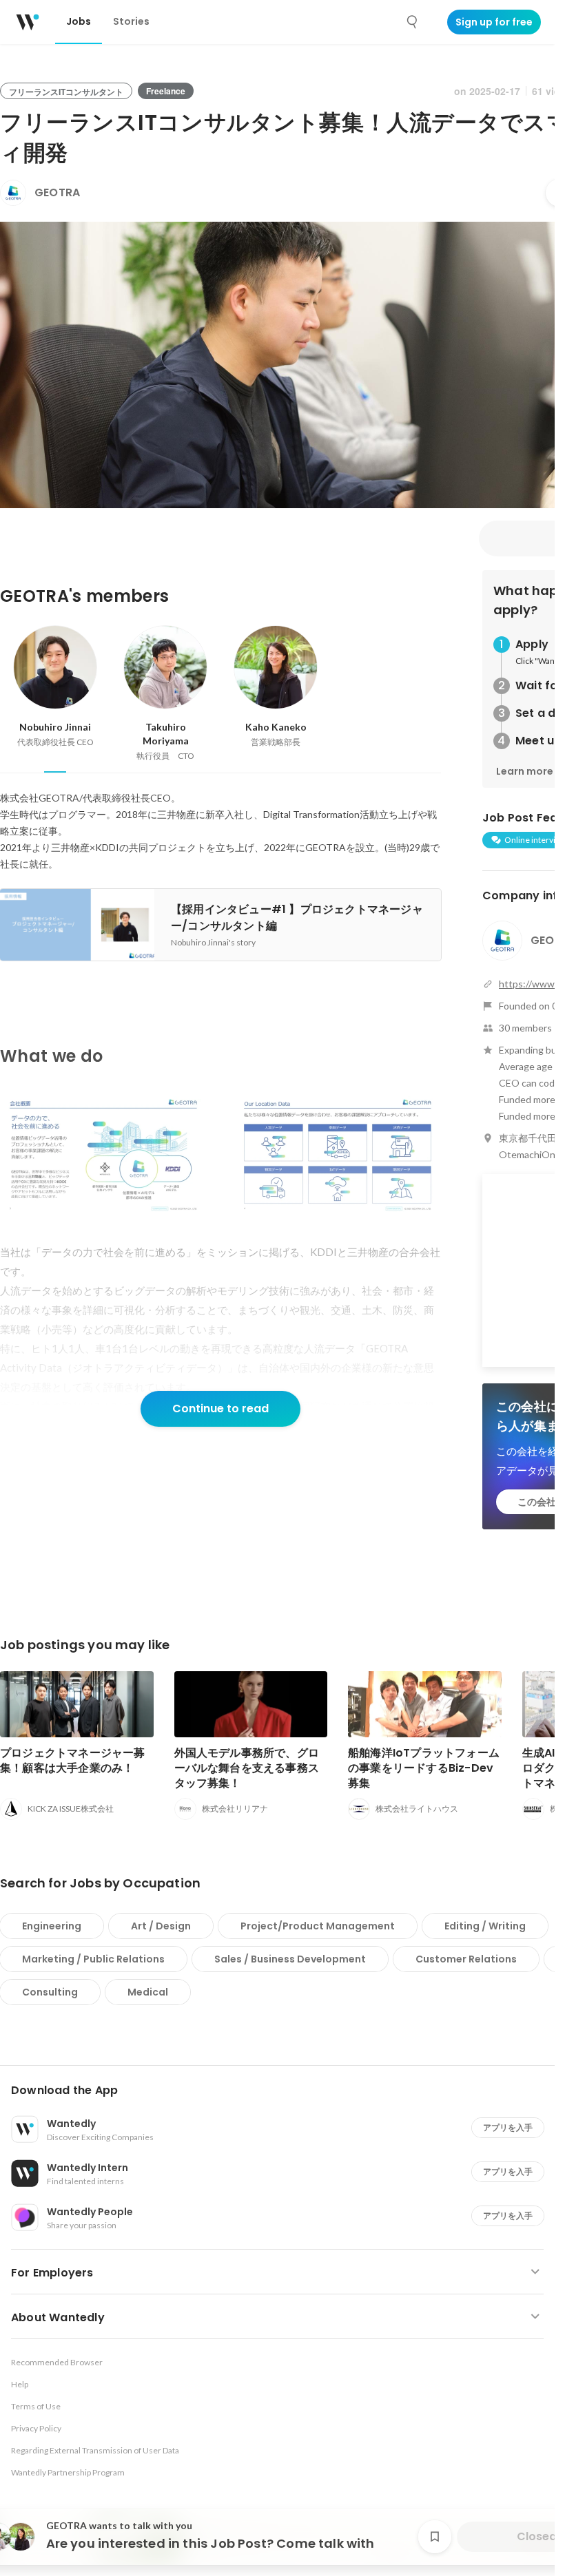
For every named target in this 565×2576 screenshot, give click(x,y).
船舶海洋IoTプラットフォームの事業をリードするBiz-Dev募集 (424, 1768)
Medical (148, 1992)
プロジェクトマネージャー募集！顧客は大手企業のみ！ (73, 1760)
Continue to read (220, 1409)
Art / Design (161, 1926)
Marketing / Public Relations (93, 1959)
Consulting (50, 1992)
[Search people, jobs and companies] (413, 22)
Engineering (52, 1926)
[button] (283, 2091)
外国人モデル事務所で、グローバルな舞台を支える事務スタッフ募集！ (247, 1768)
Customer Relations (466, 1959)
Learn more (525, 771)
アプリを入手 (508, 2127)
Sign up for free (494, 22)
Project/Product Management (318, 1926)
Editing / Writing (485, 1926)
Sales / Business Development (290, 1959)
